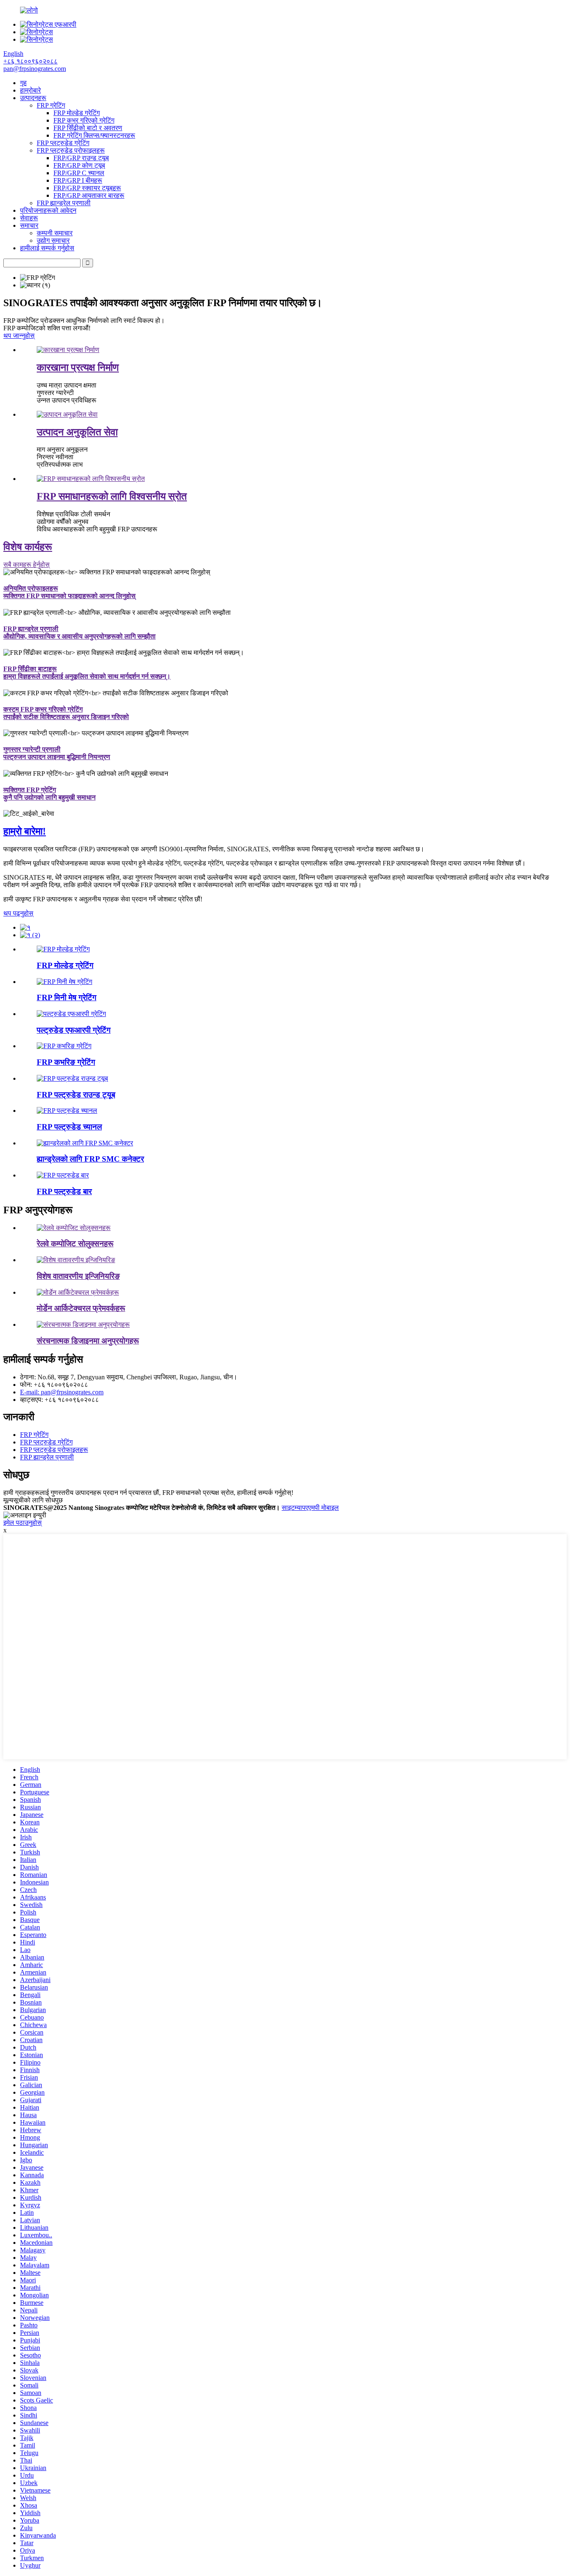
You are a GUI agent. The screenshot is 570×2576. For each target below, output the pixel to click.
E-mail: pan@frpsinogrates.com (62, 1392)
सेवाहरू (29, 218)
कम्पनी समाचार (55, 233)
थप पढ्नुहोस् (18, 913)
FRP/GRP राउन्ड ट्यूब (81, 158)
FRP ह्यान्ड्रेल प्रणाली (64, 203)
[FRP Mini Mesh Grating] (64, 982)
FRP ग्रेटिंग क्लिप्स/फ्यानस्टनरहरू (94, 135)
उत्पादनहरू (33, 98)
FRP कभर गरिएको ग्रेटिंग (84, 120)
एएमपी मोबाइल (322, 1508)
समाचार (29, 225)
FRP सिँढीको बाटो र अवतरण (88, 128)
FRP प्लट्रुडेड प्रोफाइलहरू (71, 150)
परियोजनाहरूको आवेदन (48, 210)
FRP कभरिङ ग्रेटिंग (66, 1062)
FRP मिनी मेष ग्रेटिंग (67, 997)
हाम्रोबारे (30, 90)
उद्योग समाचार (53, 240)
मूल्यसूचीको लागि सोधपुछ (33, 1500)
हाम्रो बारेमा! (25, 831)
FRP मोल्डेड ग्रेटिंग (77, 113)
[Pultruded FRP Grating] (71, 1014)
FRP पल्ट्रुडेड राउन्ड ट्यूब (76, 1095)
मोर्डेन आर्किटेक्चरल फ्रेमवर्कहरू (81, 1308)
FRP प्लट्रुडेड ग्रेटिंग (63, 143)
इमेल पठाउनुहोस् (23, 1523)
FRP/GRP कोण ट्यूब (79, 165)
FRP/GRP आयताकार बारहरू (89, 195)
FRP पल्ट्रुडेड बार (64, 1191)
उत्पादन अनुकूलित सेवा (77, 432)
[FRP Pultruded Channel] (67, 1111)
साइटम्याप (294, 1508)
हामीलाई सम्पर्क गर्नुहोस (47, 248)
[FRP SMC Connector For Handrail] (85, 1143)
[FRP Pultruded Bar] (63, 1175)
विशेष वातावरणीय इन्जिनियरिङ (78, 1276)
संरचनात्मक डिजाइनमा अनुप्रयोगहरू (88, 1341)
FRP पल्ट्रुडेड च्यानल (69, 1127)
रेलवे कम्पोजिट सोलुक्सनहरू (75, 1244)
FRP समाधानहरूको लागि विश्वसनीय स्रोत (112, 496)
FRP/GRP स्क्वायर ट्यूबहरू (87, 188)
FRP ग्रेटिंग (51, 105)
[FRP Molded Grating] (63, 949)
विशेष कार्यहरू (28, 547)
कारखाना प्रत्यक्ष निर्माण (78, 367)
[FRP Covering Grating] (64, 1046)
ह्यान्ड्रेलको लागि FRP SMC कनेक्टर (90, 1159)
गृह (23, 83)
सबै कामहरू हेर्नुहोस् (26, 565)
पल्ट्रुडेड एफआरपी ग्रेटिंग (74, 1030)
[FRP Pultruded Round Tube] (72, 1078)
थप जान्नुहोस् (19, 336)
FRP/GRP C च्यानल (79, 173)
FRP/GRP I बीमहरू (78, 180)
